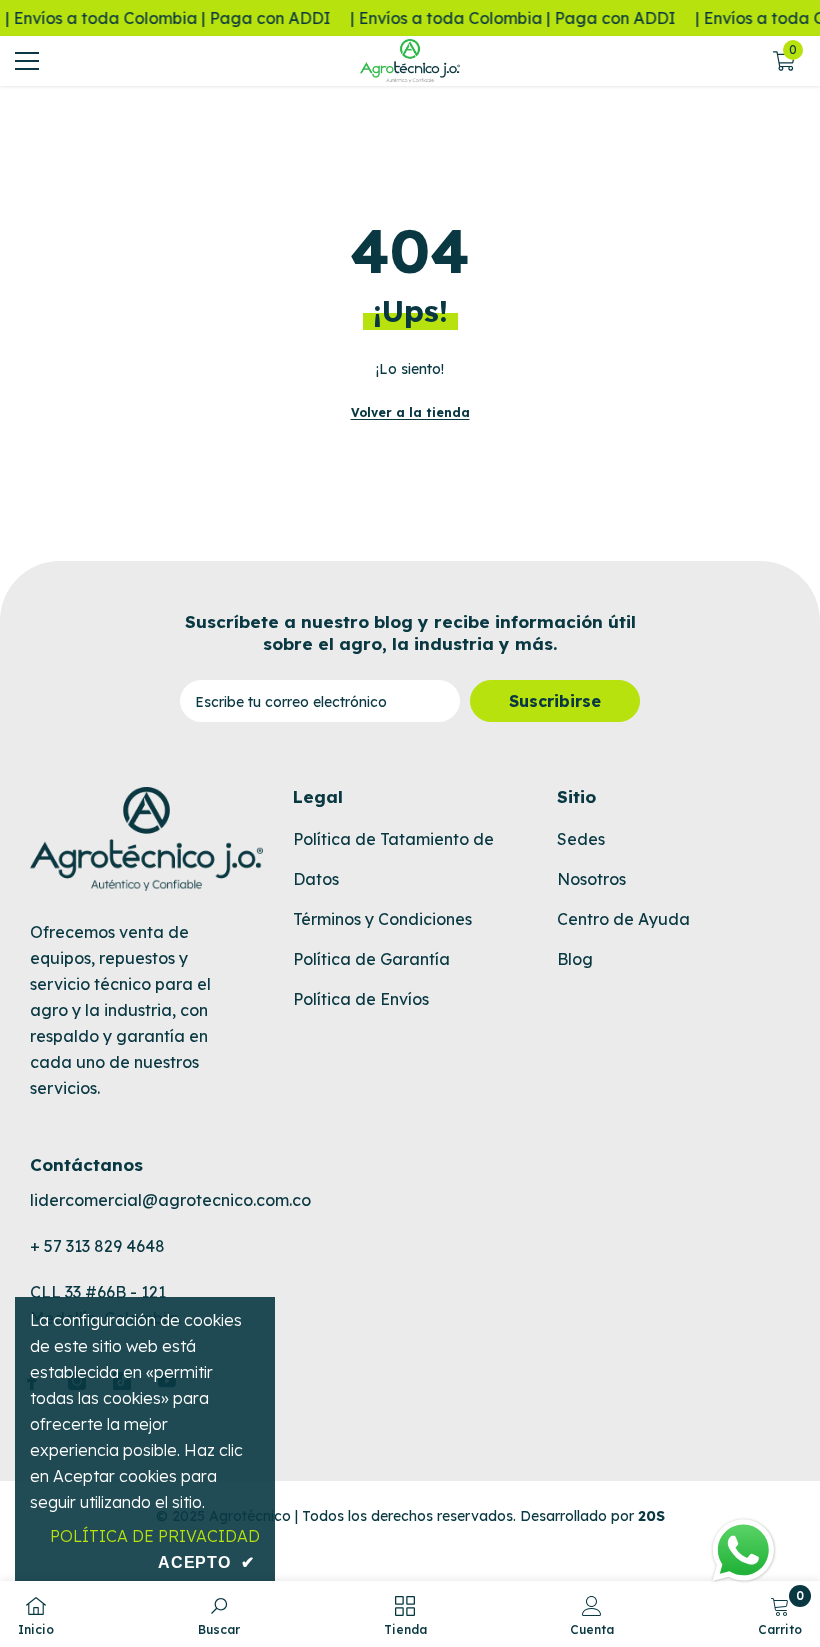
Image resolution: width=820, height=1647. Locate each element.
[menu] (27, 61)
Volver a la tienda (410, 412)
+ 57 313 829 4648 (97, 1246)
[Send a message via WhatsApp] (743, 1550)
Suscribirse (555, 701)
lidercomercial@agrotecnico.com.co (170, 1200)
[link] (219, 1614)
